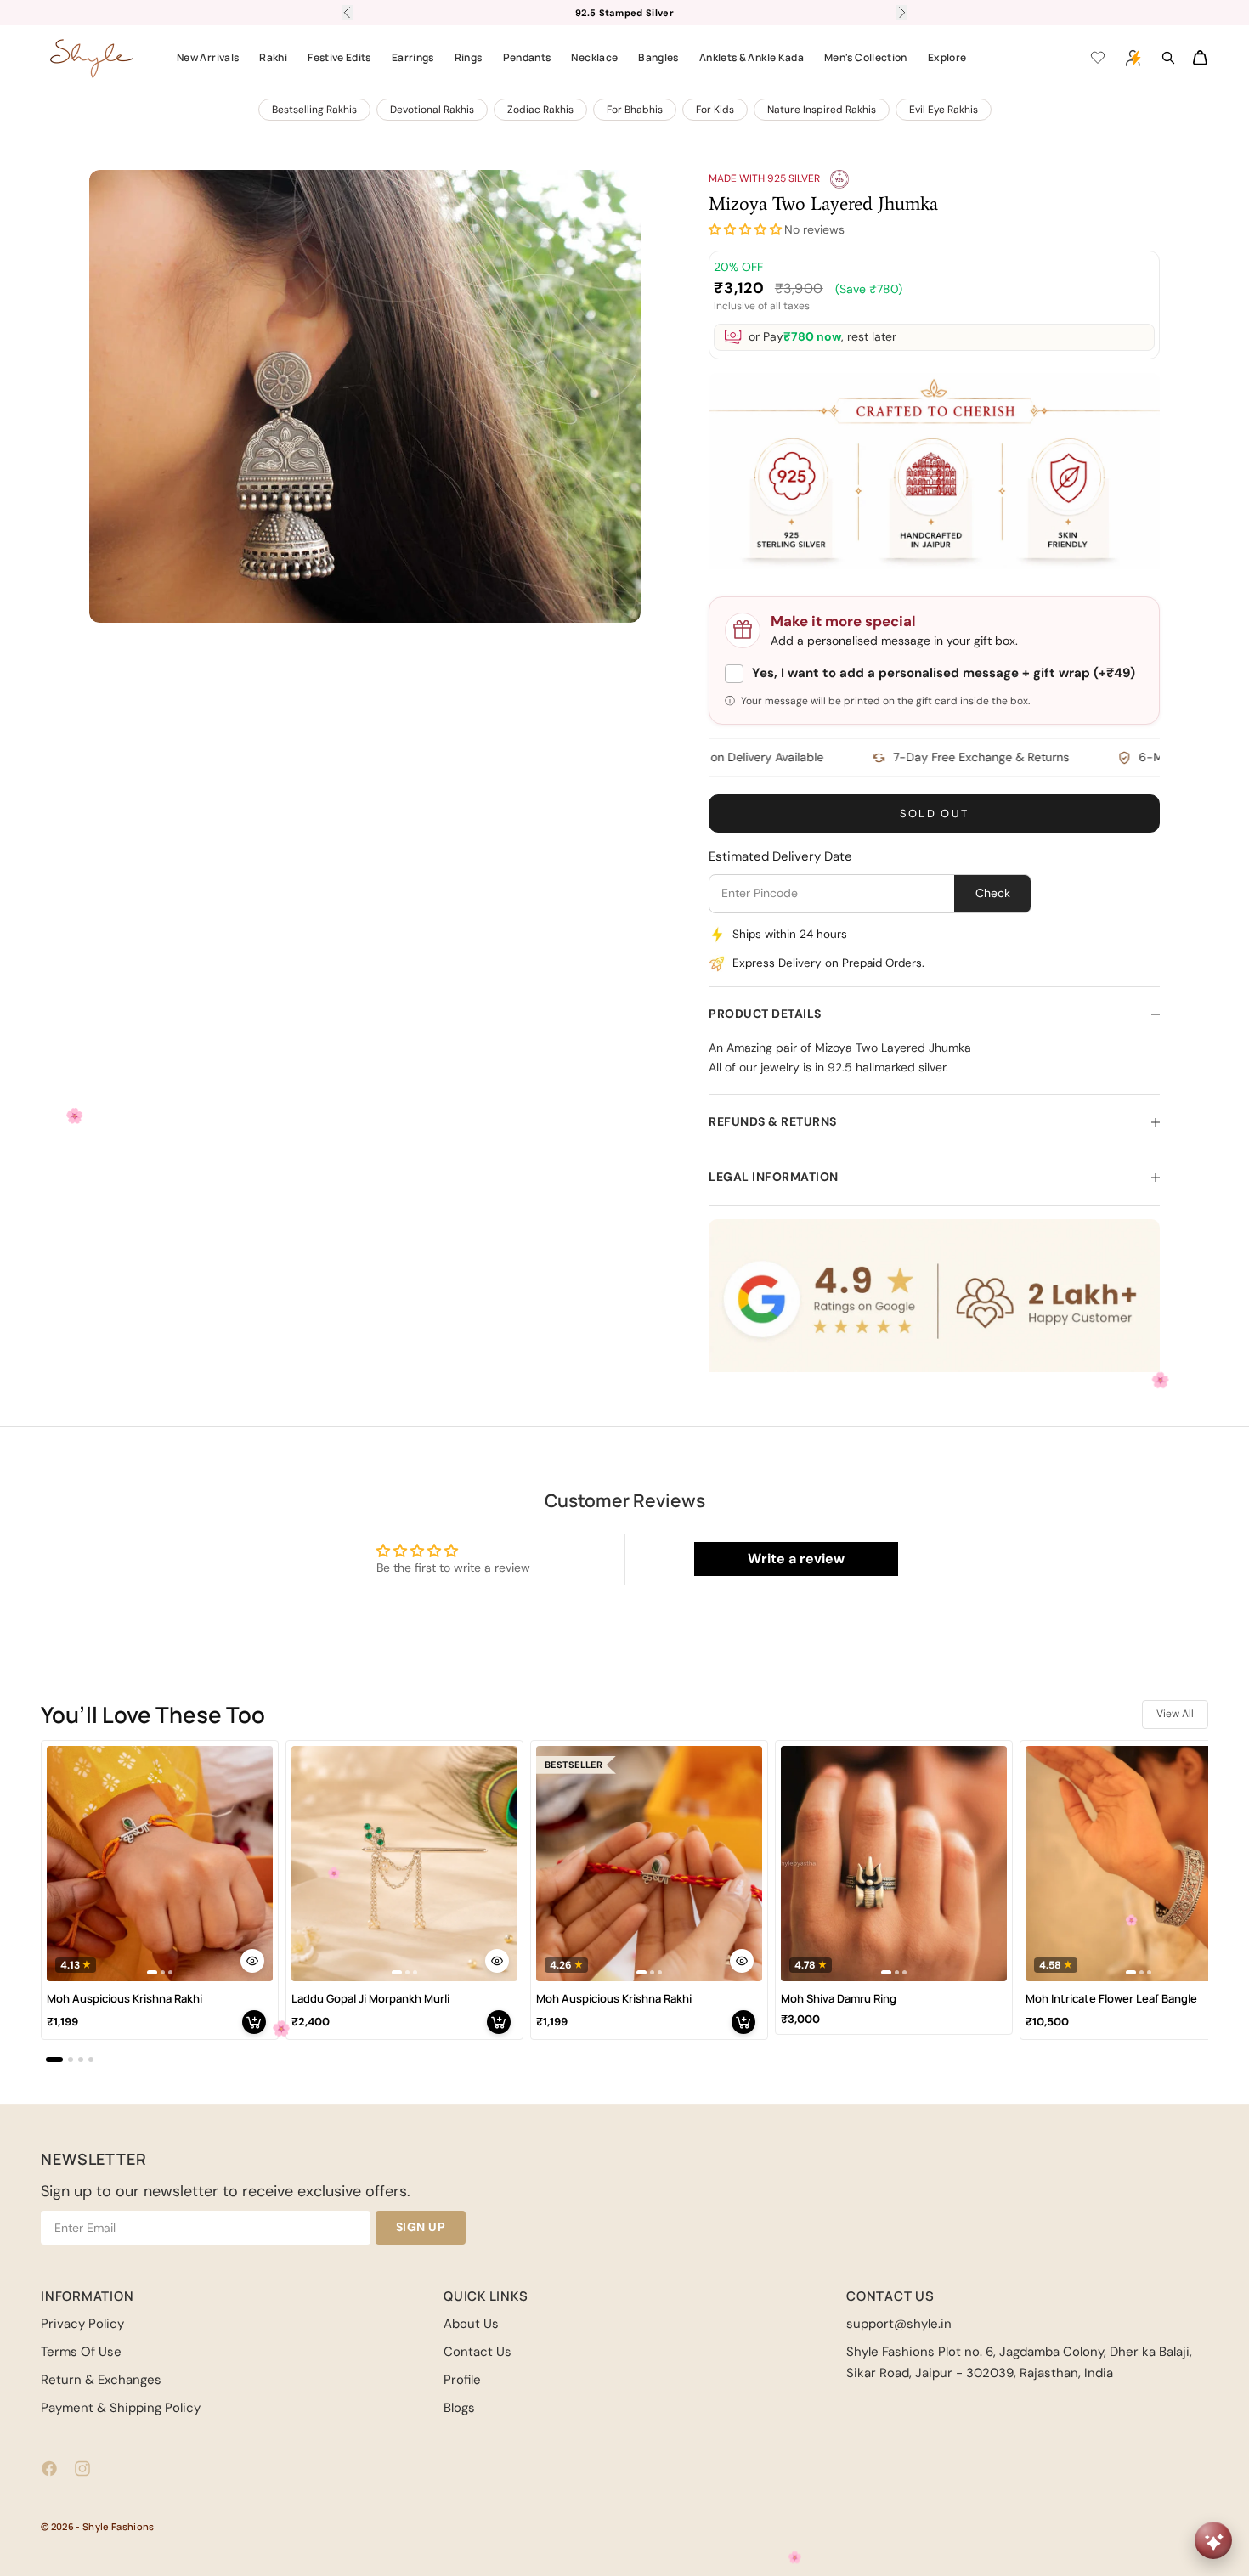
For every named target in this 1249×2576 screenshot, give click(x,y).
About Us (471, 2324)
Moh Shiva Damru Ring (839, 1999)
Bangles (658, 57)
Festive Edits (339, 57)
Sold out (935, 813)
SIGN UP (421, 2227)
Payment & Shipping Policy (121, 2408)
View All (1175, 1714)
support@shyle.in (899, 2324)
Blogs (459, 2408)
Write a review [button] (796, 1559)
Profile (462, 2380)
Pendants (527, 57)
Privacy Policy (82, 2324)
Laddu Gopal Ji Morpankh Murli (370, 1999)
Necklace (594, 57)
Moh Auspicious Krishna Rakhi (124, 1999)
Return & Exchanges (101, 2380)
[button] (745, 230)
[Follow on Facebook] (49, 2469)
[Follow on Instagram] (82, 2469)
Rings (469, 57)
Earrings (413, 57)
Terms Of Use (81, 2352)
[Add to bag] (254, 2022)
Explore (947, 57)
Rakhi (273, 57)
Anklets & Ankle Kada (752, 57)
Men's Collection (866, 57)
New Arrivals (208, 57)
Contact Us (478, 2352)
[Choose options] (252, 1961)
